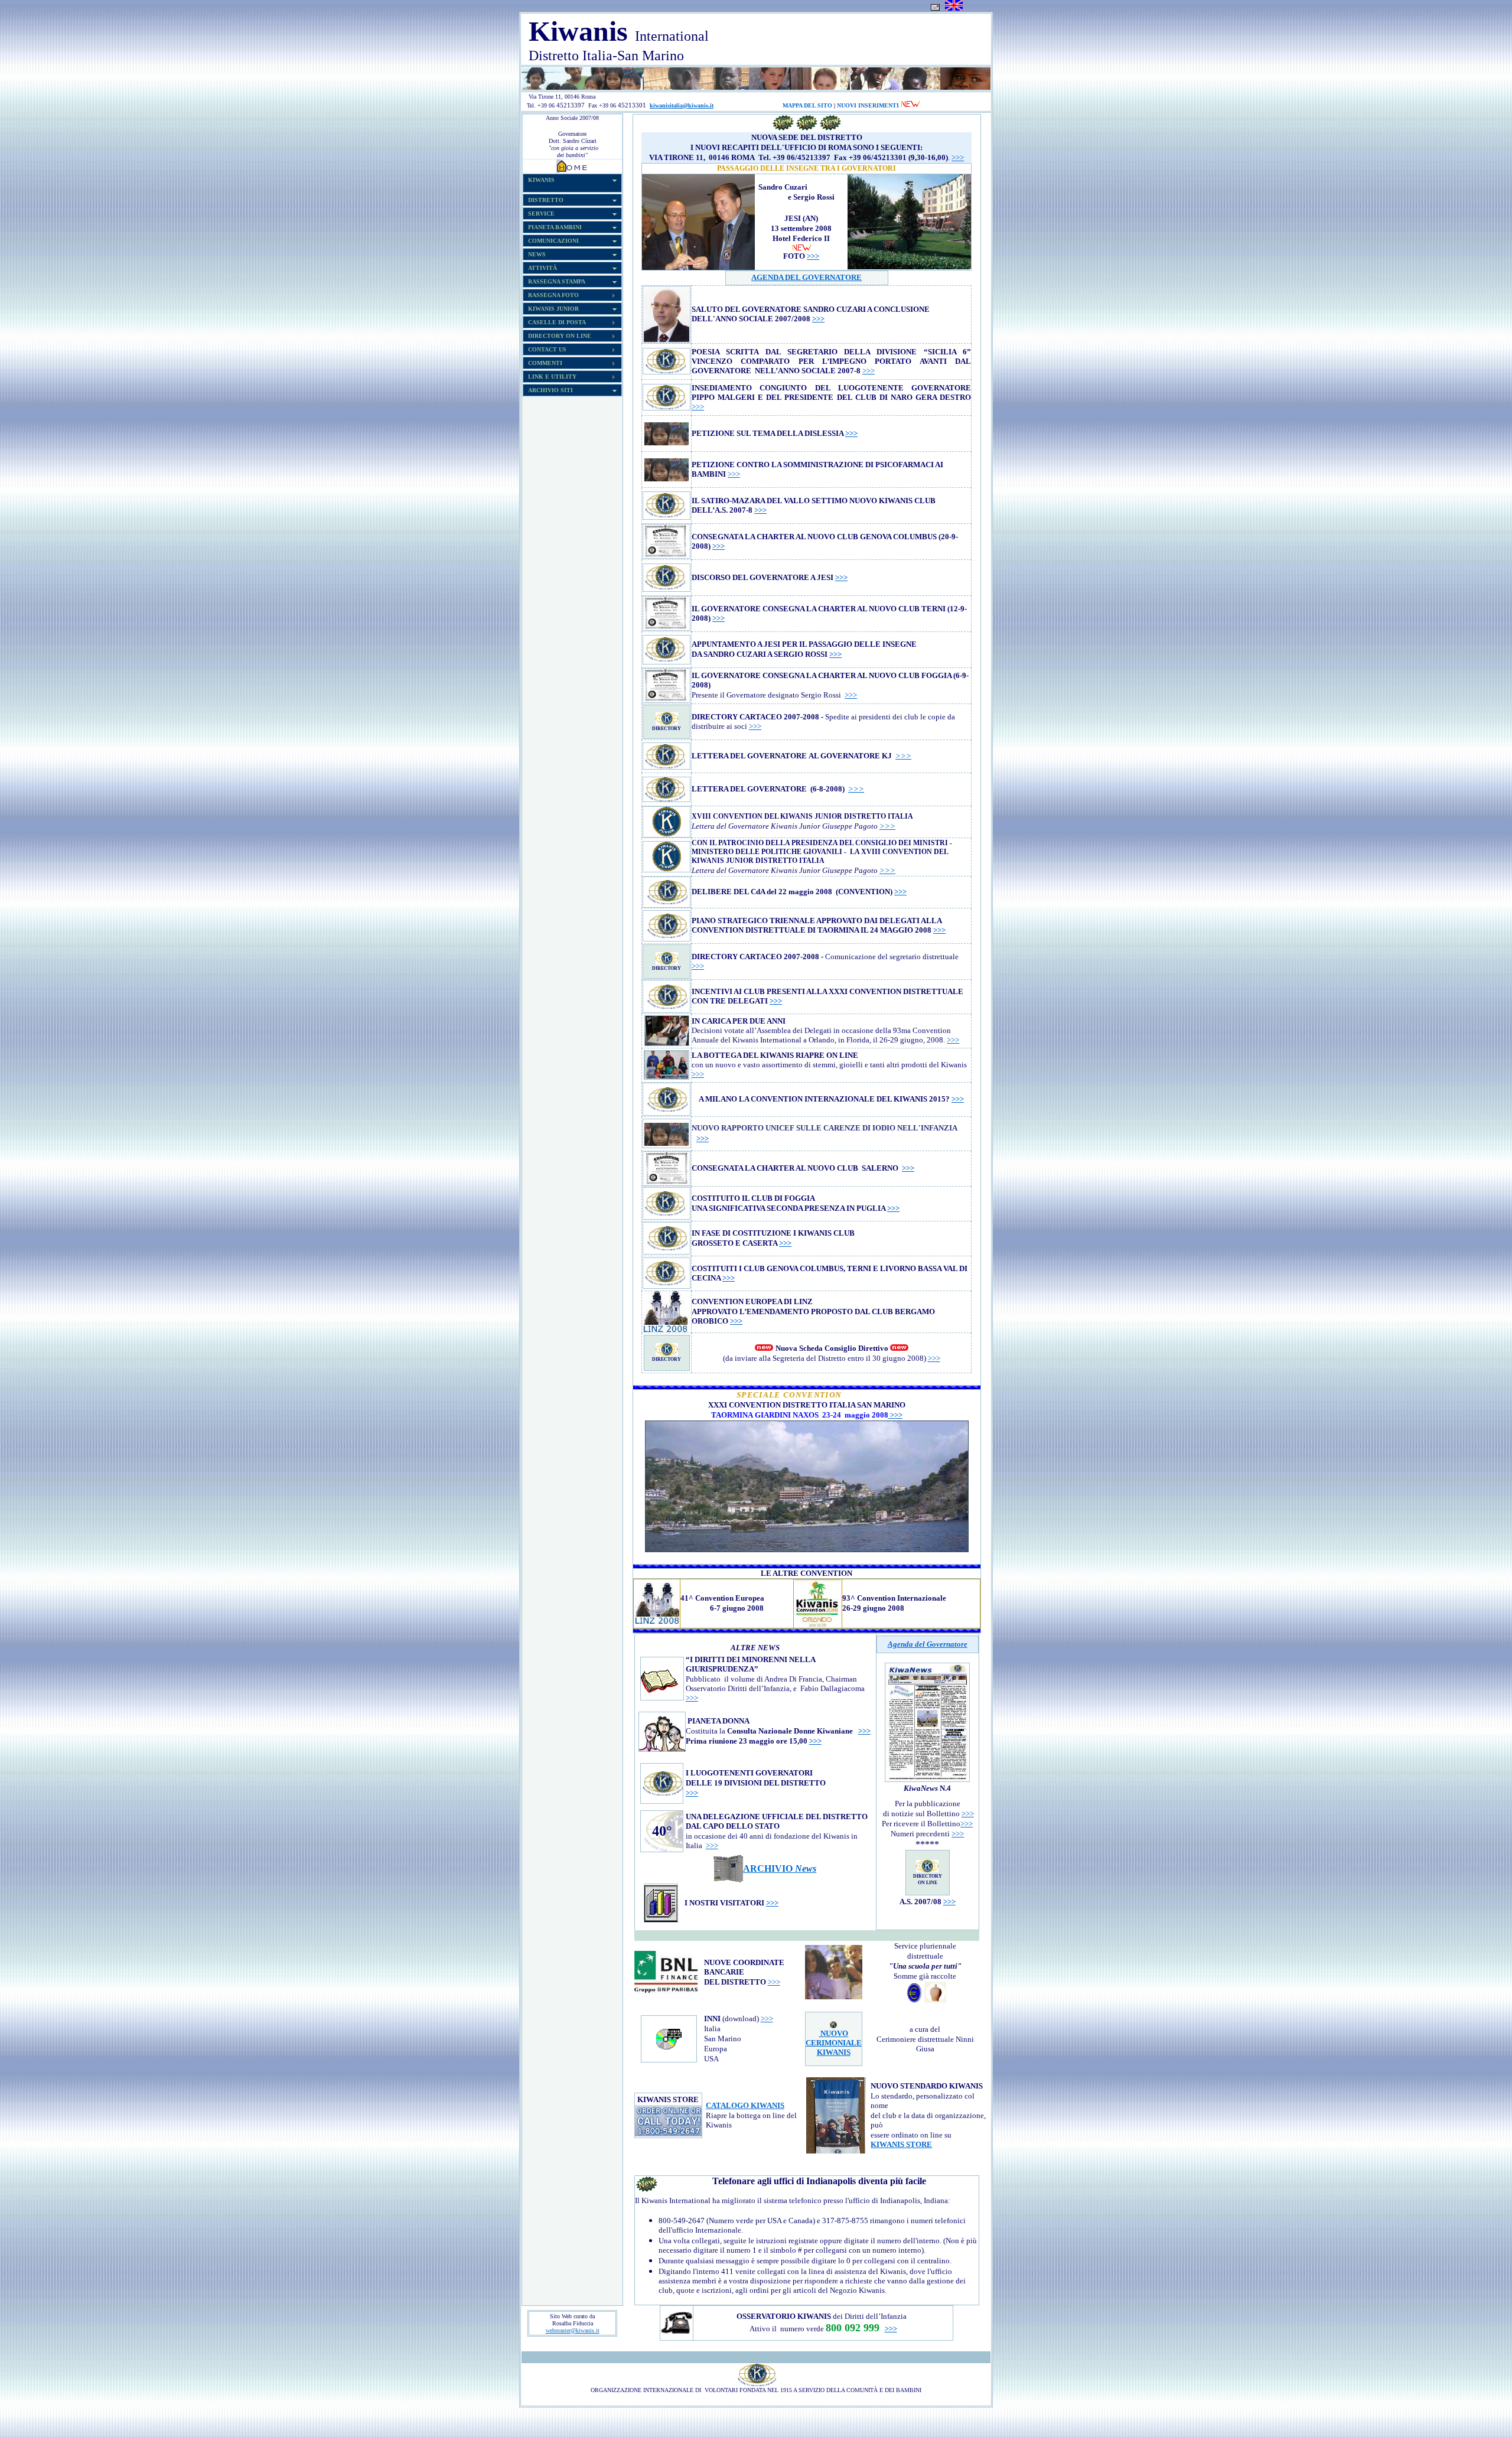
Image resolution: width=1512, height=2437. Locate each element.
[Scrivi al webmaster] (935, 9)
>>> (958, 157)
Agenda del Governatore (928, 1644)
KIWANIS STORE (901, 2144)
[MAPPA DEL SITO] (715, 105)
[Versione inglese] (954, 9)
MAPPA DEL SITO (807, 105)
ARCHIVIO (780, 1869)
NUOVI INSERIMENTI (868, 105)
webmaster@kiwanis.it (573, 2330)
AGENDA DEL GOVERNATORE (806, 277)
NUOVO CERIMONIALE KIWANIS (834, 2043)
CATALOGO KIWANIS (745, 2105)
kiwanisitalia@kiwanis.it (682, 105)
